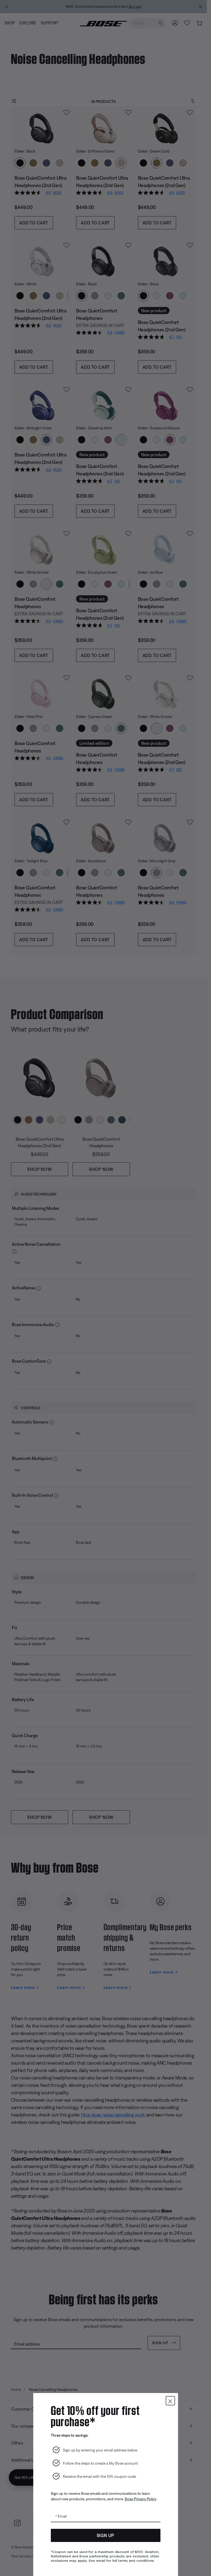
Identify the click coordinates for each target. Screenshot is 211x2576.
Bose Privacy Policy (141, 2499)
